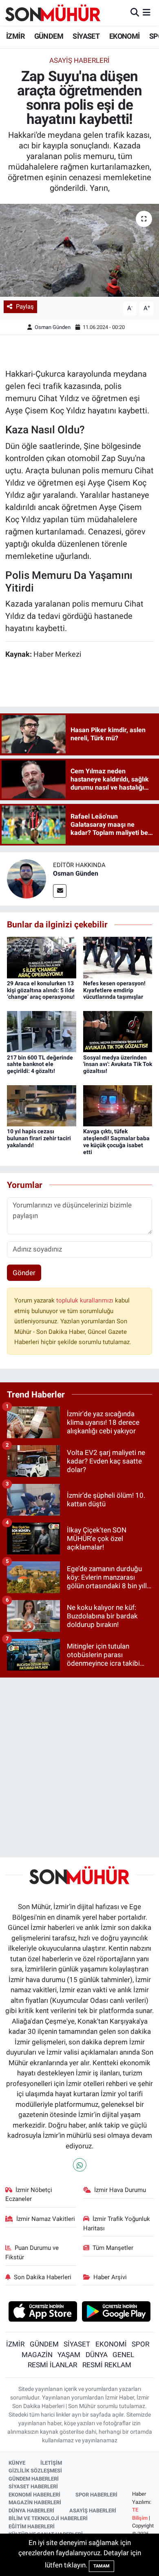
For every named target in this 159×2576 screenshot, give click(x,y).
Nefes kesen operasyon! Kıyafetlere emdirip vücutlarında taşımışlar (114, 990)
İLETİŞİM (51, 2463)
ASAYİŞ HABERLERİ (93, 2511)
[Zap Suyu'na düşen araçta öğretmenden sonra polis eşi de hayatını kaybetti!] (79, 251)
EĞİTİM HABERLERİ (32, 2526)
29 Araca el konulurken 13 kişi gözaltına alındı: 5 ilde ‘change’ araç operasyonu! (41, 990)
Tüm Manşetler (113, 2248)
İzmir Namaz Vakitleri (46, 2219)
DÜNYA (97, 2355)
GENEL (123, 2355)
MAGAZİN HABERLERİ (35, 2502)
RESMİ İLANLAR (52, 2365)
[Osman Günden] (26, 879)
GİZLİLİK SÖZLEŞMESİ (35, 2471)
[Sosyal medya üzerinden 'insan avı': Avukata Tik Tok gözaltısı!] (118, 1031)
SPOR (140, 2344)
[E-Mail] (60, 891)
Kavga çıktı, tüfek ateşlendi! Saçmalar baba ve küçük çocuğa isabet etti (116, 1141)
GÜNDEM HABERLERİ (34, 2479)
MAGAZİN (37, 2355)
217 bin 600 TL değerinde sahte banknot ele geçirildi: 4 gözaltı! (40, 1064)
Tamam (102, 2566)
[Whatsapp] (80, 2165)
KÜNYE (17, 2463)
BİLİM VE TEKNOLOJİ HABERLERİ (48, 2518)
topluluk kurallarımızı (86, 1300)
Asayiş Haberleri (79, 60)
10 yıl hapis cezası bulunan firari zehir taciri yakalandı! (39, 1138)
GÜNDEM (49, 36)
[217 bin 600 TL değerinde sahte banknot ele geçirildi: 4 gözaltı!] (42, 1031)
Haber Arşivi (110, 2277)
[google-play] (116, 2312)
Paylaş (25, 307)
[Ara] (135, 13)
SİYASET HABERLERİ (33, 2487)
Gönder (24, 1273)
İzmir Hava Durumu (120, 2190)
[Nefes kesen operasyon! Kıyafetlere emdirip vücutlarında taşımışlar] (118, 957)
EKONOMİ (125, 36)
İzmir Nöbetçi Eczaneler (29, 2194)
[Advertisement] (79, 1764)
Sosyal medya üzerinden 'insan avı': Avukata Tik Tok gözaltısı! (118, 1064)
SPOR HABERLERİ (96, 2495)
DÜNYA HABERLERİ (31, 2511)
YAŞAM (69, 2355)
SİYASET (86, 36)
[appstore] (43, 2312)
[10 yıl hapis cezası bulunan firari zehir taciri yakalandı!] (42, 1105)
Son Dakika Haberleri (43, 2277)
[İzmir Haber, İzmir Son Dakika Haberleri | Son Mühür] (53, 13)
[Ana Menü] (147, 13)
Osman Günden (53, 327)
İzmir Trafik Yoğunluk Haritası (117, 2223)
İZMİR (15, 36)
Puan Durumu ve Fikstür (32, 2252)
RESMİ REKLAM (107, 2365)
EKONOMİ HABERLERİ (34, 2495)
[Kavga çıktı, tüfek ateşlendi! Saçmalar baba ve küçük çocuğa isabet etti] (118, 1105)
